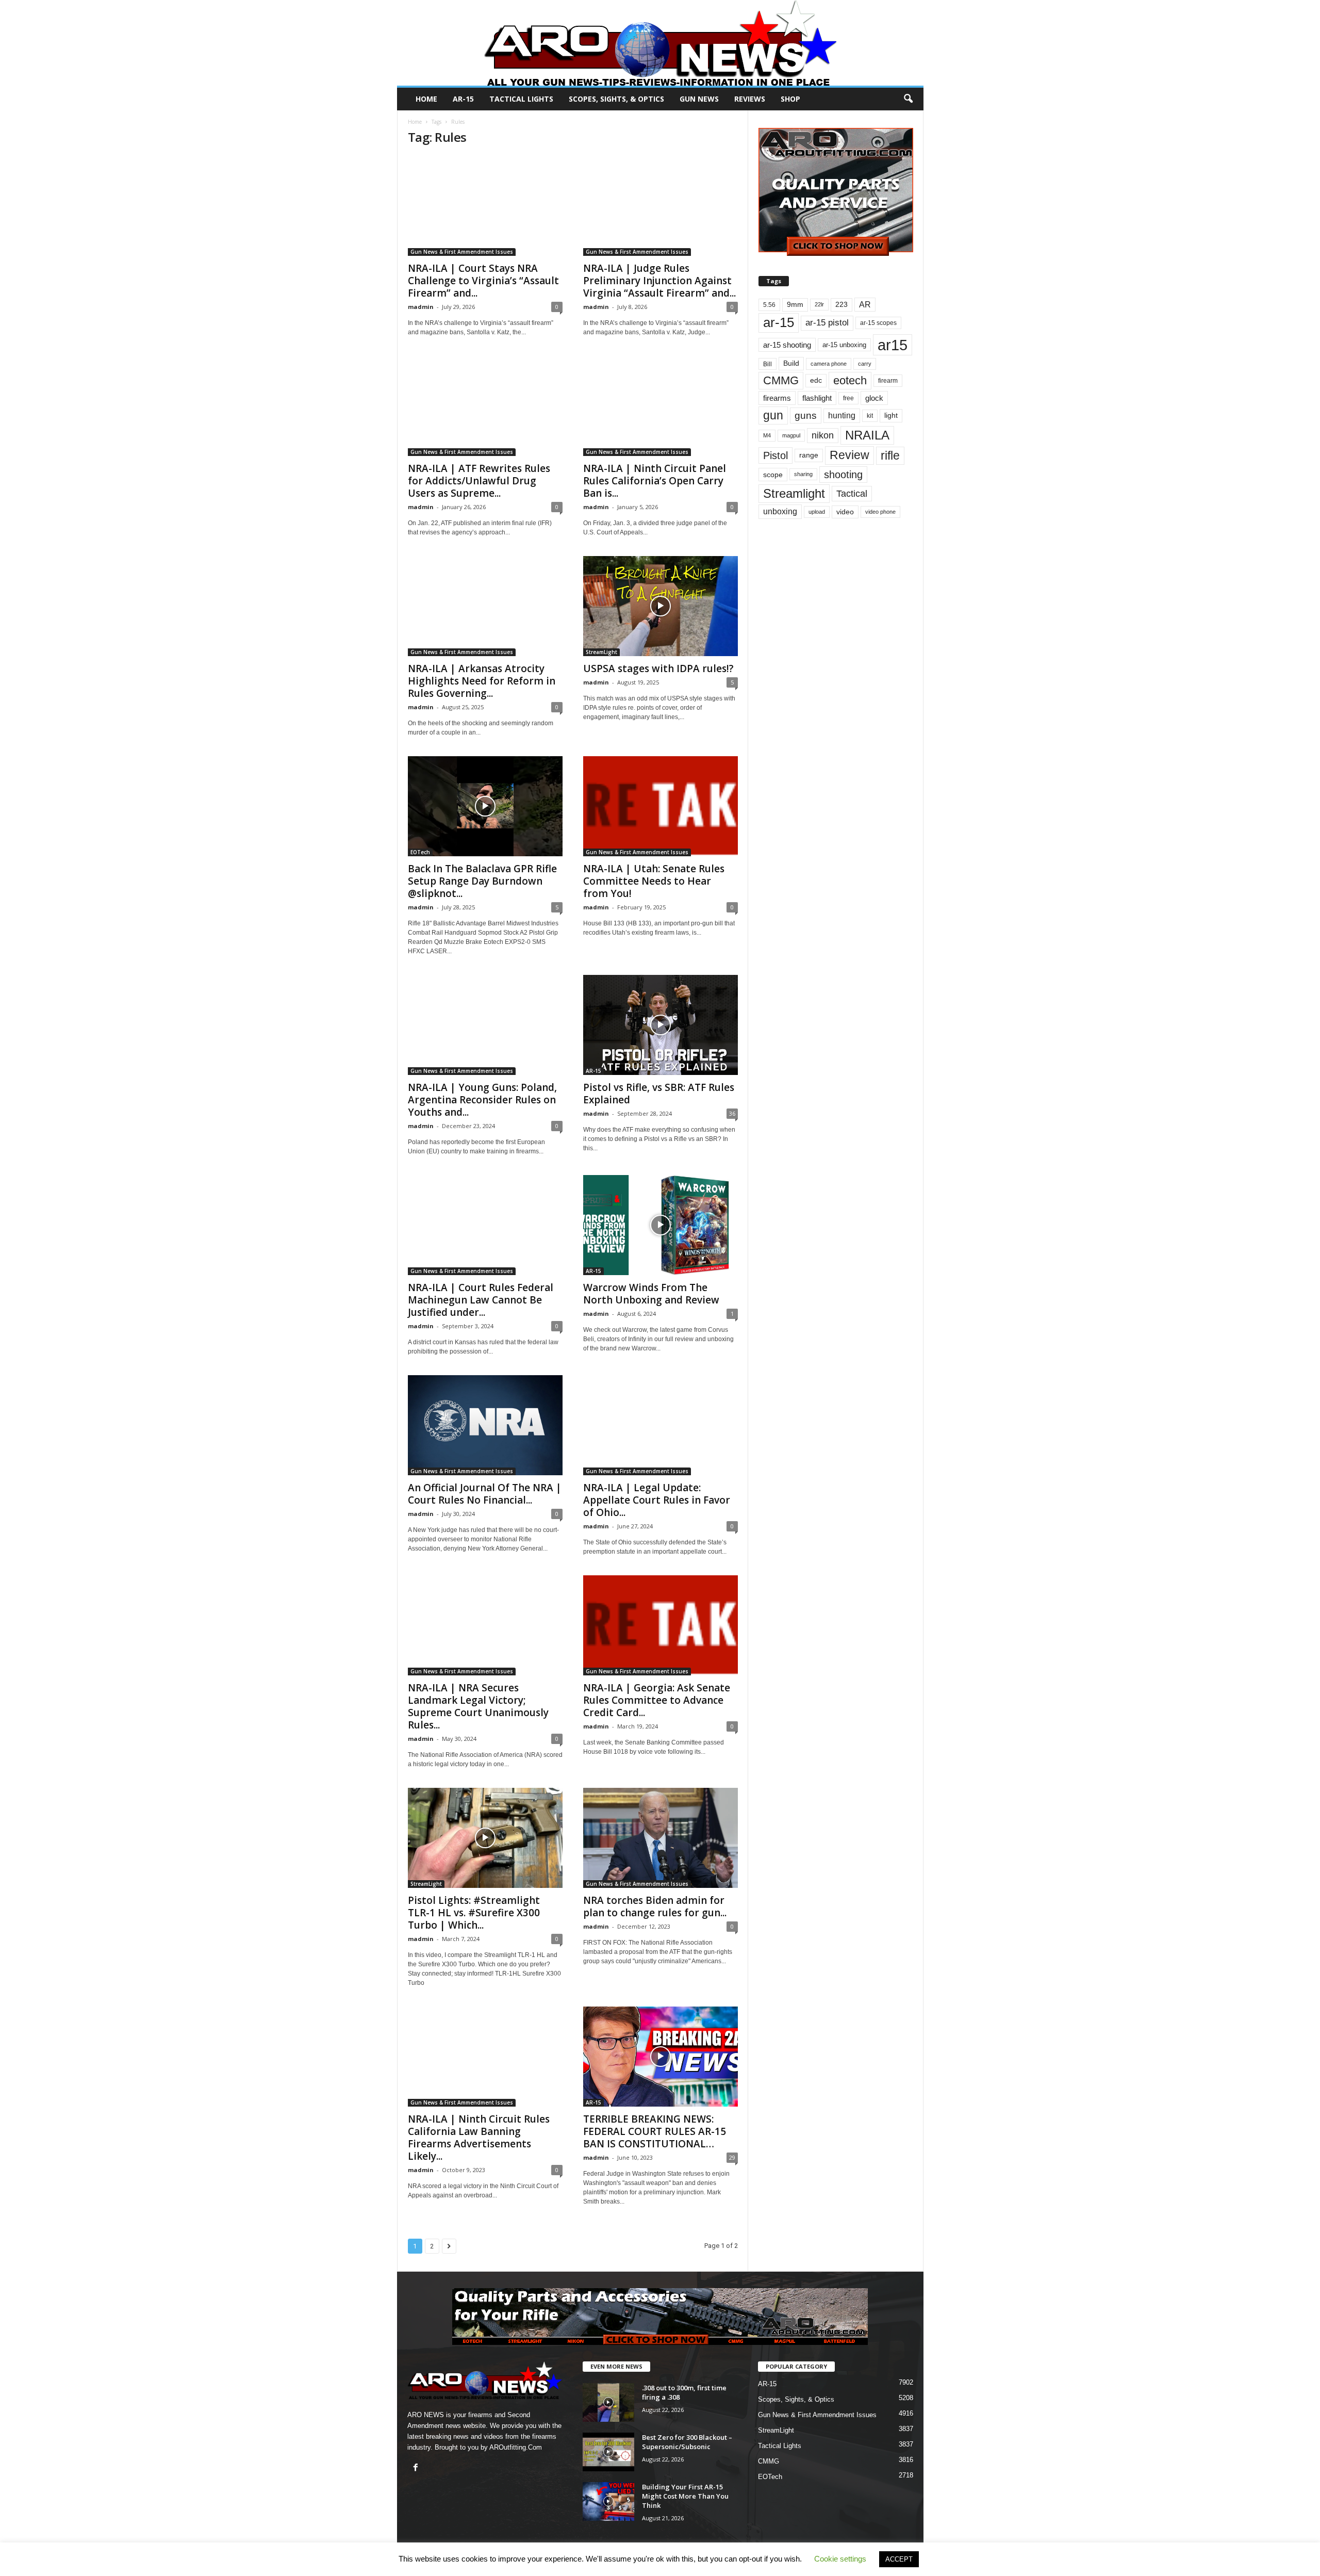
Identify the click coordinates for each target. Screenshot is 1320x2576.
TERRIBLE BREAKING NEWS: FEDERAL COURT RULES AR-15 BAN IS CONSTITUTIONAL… (655, 2131)
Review (849, 455)
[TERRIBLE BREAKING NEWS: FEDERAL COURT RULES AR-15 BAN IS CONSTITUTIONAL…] (661, 2057)
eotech (850, 380)
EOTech (420, 852)
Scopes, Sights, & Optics (616, 99)
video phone (880, 512)
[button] (908, 99)
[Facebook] (417, 2468)
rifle (890, 455)
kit (870, 415)
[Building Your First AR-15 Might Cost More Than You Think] (608, 2501)
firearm (888, 381)
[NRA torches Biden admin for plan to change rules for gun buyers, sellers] (661, 1838)
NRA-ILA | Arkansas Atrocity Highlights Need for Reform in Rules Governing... (482, 681)
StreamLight (601, 652)
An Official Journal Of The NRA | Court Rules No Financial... (485, 1494)
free (848, 398)
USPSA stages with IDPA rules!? (658, 669)
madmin (421, 307)
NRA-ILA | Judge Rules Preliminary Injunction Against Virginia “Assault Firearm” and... (659, 281)
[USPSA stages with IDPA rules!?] (661, 606)
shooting (843, 475)
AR (865, 305)
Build (791, 363)
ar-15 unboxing (844, 345)
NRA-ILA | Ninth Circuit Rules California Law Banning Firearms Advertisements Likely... (479, 2138)
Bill (768, 364)
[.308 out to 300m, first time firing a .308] (608, 2402)
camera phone (829, 364)
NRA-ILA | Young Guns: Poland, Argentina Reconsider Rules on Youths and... (482, 1100)
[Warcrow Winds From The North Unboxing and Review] (661, 1225)
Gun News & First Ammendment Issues (462, 252)
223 (841, 305)
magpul (791, 435)
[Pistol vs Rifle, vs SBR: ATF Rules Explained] (661, 1025)
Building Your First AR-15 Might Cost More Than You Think (685, 2496)
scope (773, 475)
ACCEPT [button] (899, 2559)
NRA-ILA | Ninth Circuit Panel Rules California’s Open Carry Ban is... (655, 481)
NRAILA (867, 435)
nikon (823, 435)
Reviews (750, 99)
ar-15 (779, 322)
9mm (795, 305)
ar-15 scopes (878, 323)
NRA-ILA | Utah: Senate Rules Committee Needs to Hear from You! (654, 881)
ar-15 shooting (787, 345)
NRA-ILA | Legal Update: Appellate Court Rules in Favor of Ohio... (657, 1500)
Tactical (852, 493)
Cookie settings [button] (840, 2559)
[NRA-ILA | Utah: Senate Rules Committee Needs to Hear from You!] (661, 806)
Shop (790, 99)
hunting (842, 415)
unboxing (780, 511)
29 (732, 2157)
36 (732, 1113)
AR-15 (463, 99)
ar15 (893, 345)
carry (865, 364)
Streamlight (794, 493)
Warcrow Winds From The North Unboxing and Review (651, 1294)
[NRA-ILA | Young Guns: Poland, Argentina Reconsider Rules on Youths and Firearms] (485, 1025)
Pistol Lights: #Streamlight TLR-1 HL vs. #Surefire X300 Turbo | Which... (474, 1913)
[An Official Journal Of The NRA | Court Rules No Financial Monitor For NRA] (485, 1425)
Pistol (775, 455)
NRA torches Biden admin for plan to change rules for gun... (655, 1906)
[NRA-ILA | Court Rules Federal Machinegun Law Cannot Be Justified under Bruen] (485, 1225)
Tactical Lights (521, 99)
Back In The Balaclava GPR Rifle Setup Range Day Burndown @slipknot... (482, 881)
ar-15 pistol (827, 323)
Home (426, 99)
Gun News (699, 99)
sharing (803, 474)
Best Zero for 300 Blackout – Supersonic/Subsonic (687, 2442)
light (891, 415)
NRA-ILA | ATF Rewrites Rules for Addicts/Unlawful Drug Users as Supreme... (479, 481)
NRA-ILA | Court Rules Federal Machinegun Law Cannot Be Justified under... (481, 1300)
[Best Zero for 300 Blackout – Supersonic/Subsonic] (608, 2452)
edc (816, 380)
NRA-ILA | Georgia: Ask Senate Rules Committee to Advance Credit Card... (657, 1700)
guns (806, 415)
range (809, 455)
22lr (819, 304)
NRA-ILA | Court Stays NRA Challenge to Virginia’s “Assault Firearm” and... (483, 281)
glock (874, 398)
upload (817, 512)
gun (773, 415)
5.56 (769, 305)
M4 (767, 435)
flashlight (817, 398)
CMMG (781, 380)
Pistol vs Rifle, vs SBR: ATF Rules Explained (659, 1094)
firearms (777, 398)
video (845, 512)
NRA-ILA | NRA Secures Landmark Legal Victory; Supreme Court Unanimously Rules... (478, 1706)
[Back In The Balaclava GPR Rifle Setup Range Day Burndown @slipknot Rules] (485, 806)
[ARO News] (660, 43)
